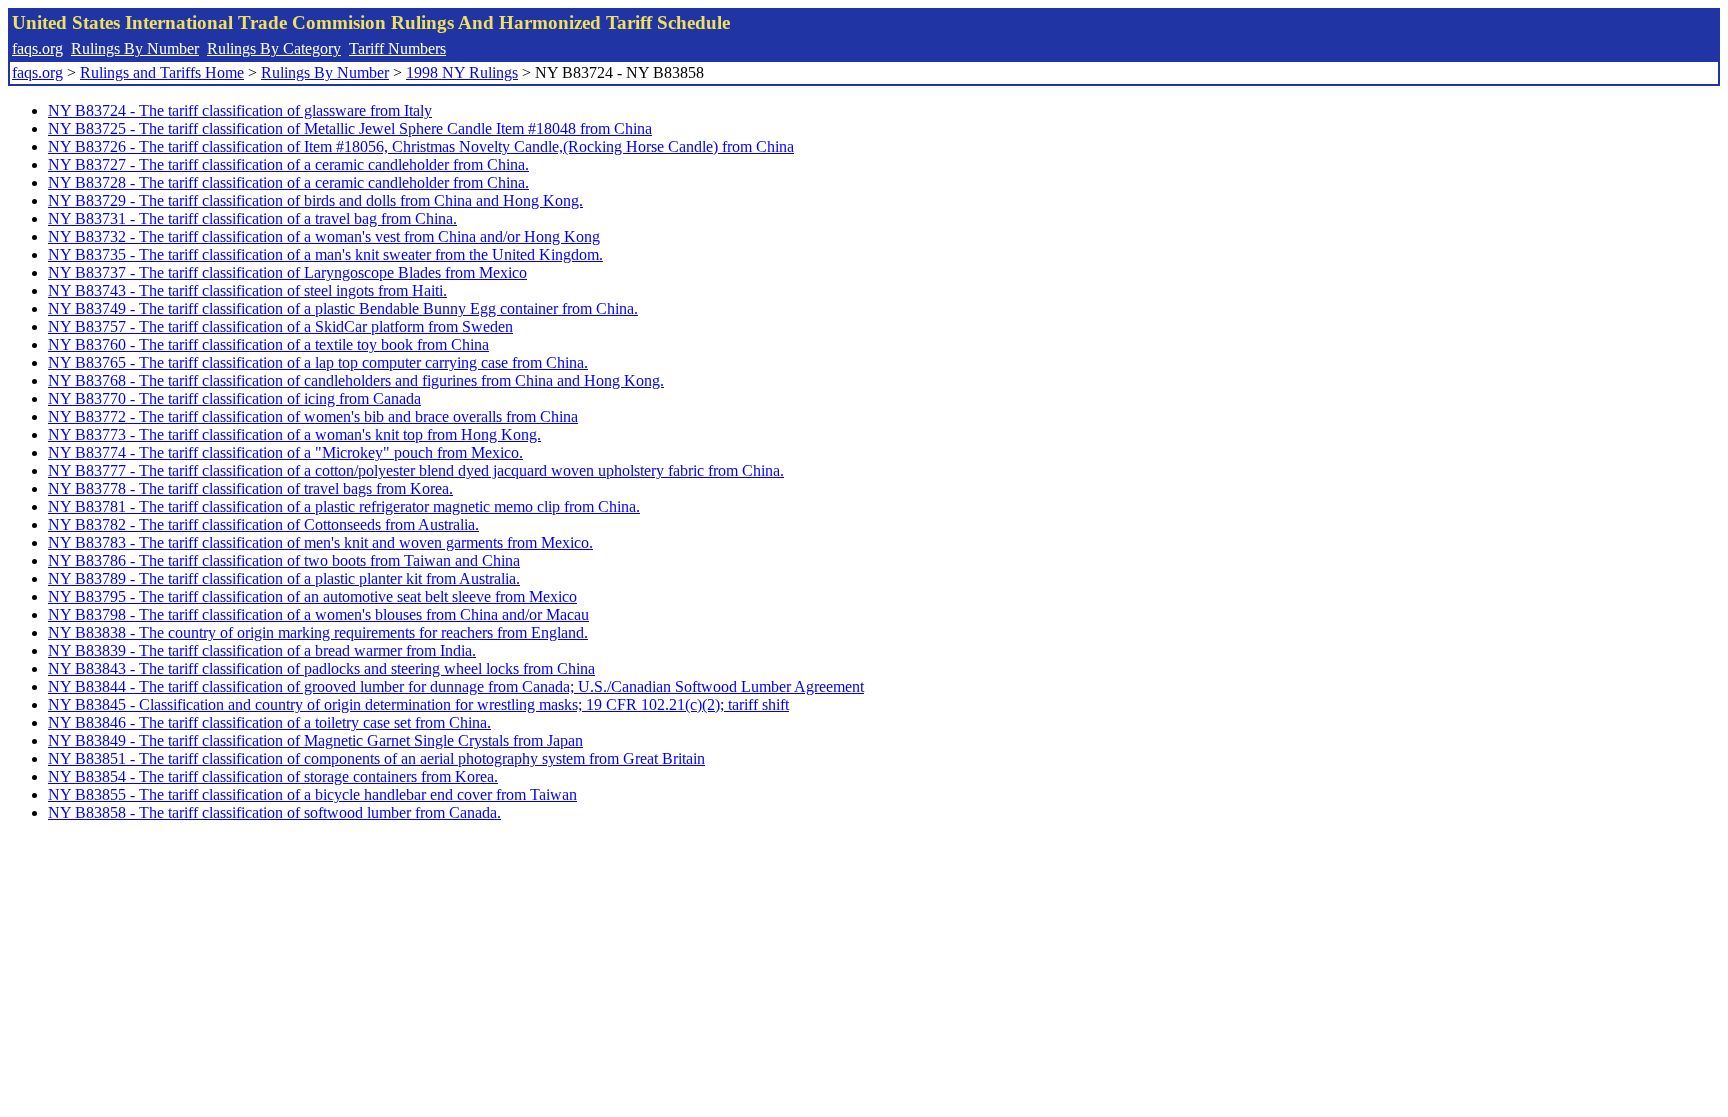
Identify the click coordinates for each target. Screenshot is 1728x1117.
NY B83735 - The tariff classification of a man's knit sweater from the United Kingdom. (325, 254)
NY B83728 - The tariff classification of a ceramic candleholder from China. (288, 182)
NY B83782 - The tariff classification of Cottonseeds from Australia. (263, 524)
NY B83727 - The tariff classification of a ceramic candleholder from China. (288, 164)
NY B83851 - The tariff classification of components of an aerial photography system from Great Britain (376, 758)
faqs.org (37, 48)
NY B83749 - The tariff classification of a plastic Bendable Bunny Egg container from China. (343, 308)
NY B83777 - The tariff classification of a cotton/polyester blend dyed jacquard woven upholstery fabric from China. (416, 470)
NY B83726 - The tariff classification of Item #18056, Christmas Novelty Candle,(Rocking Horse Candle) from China (421, 146)
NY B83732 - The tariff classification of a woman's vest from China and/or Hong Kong (324, 236)
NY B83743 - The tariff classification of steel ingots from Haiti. (247, 290)
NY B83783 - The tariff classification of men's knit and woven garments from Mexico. (320, 542)
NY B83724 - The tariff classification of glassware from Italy (240, 110)
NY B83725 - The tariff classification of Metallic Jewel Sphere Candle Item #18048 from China (350, 128)
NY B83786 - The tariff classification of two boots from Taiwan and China (284, 560)
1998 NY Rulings (462, 72)
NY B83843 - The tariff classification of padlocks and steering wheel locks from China (321, 668)
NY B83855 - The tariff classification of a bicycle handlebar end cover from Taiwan (312, 794)
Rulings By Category (274, 48)
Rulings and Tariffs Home (162, 72)
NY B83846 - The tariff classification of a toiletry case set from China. (269, 722)
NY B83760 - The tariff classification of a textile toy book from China (268, 344)
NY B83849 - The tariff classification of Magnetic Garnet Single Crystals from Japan (315, 740)
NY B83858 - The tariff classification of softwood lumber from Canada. (274, 812)
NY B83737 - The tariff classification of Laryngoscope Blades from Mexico (287, 272)
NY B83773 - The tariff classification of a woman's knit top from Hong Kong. (294, 434)
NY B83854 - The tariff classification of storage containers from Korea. (273, 776)
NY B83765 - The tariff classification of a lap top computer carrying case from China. (318, 362)
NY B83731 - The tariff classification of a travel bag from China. (252, 218)
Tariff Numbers (397, 48)
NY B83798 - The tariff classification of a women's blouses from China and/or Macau (318, 614)
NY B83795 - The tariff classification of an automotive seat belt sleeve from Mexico (312, 596)
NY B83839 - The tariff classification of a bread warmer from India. (262, 650)
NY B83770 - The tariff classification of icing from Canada (234, 398)
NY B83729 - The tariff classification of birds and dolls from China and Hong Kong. (315, 200)
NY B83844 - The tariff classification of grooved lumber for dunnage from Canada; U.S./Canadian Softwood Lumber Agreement (456, 686)
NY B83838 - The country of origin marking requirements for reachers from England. (318, 632)
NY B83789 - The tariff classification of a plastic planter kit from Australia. (284, 578)
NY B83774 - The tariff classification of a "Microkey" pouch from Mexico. (285, 452)
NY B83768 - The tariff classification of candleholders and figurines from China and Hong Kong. (356, 380)
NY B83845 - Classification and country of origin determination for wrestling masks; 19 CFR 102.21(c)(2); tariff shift (418, 704)
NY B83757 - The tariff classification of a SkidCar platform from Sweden (280, 326)
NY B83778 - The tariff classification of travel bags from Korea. (250, 488)
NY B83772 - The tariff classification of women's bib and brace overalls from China (313, 416)
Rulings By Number (135, 48)
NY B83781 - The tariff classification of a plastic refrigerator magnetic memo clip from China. (344, 506)
